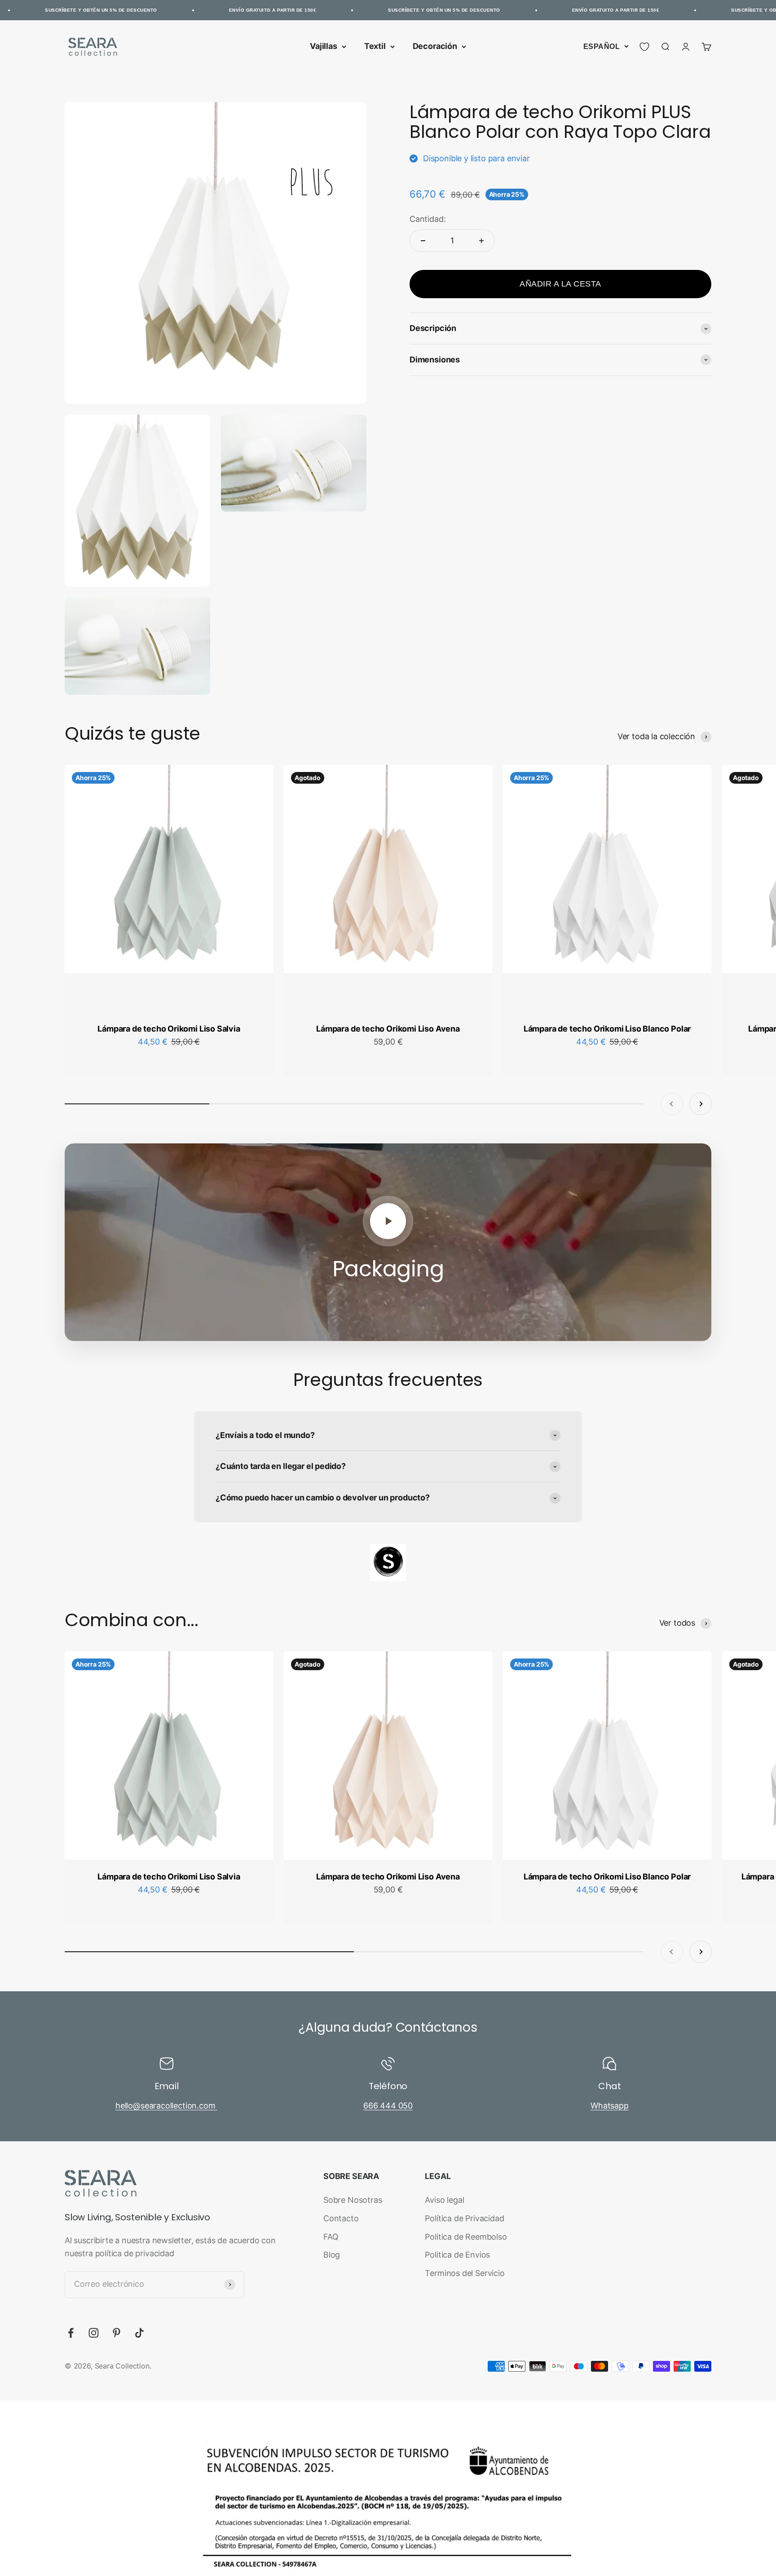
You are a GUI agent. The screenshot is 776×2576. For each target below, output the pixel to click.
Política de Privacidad (464, 2218)
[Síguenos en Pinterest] (117, 2333)
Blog (332, 2255)
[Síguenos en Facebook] (71, 2333)
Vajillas (324, 46)
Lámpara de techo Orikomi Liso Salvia (169, 1029)
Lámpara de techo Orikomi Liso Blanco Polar (607, 1029)
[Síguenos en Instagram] (94, 2333)
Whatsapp (610, 2106)
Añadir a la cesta (560, 284)
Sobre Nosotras (353, 2200)
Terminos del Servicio (465, 2273)
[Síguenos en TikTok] (139, 2333)
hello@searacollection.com (166, 2106)
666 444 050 (388, 2106)
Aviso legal (444, 2200)
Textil (375, 46)
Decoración (435, 46)
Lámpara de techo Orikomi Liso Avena (388, 1029)
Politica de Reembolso (466, 2237)
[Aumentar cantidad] (481, 241)
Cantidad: (428, 219)
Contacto (341, 2218)
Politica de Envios (457, 2255)
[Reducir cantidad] (423, 241)
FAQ (331, 2237)
